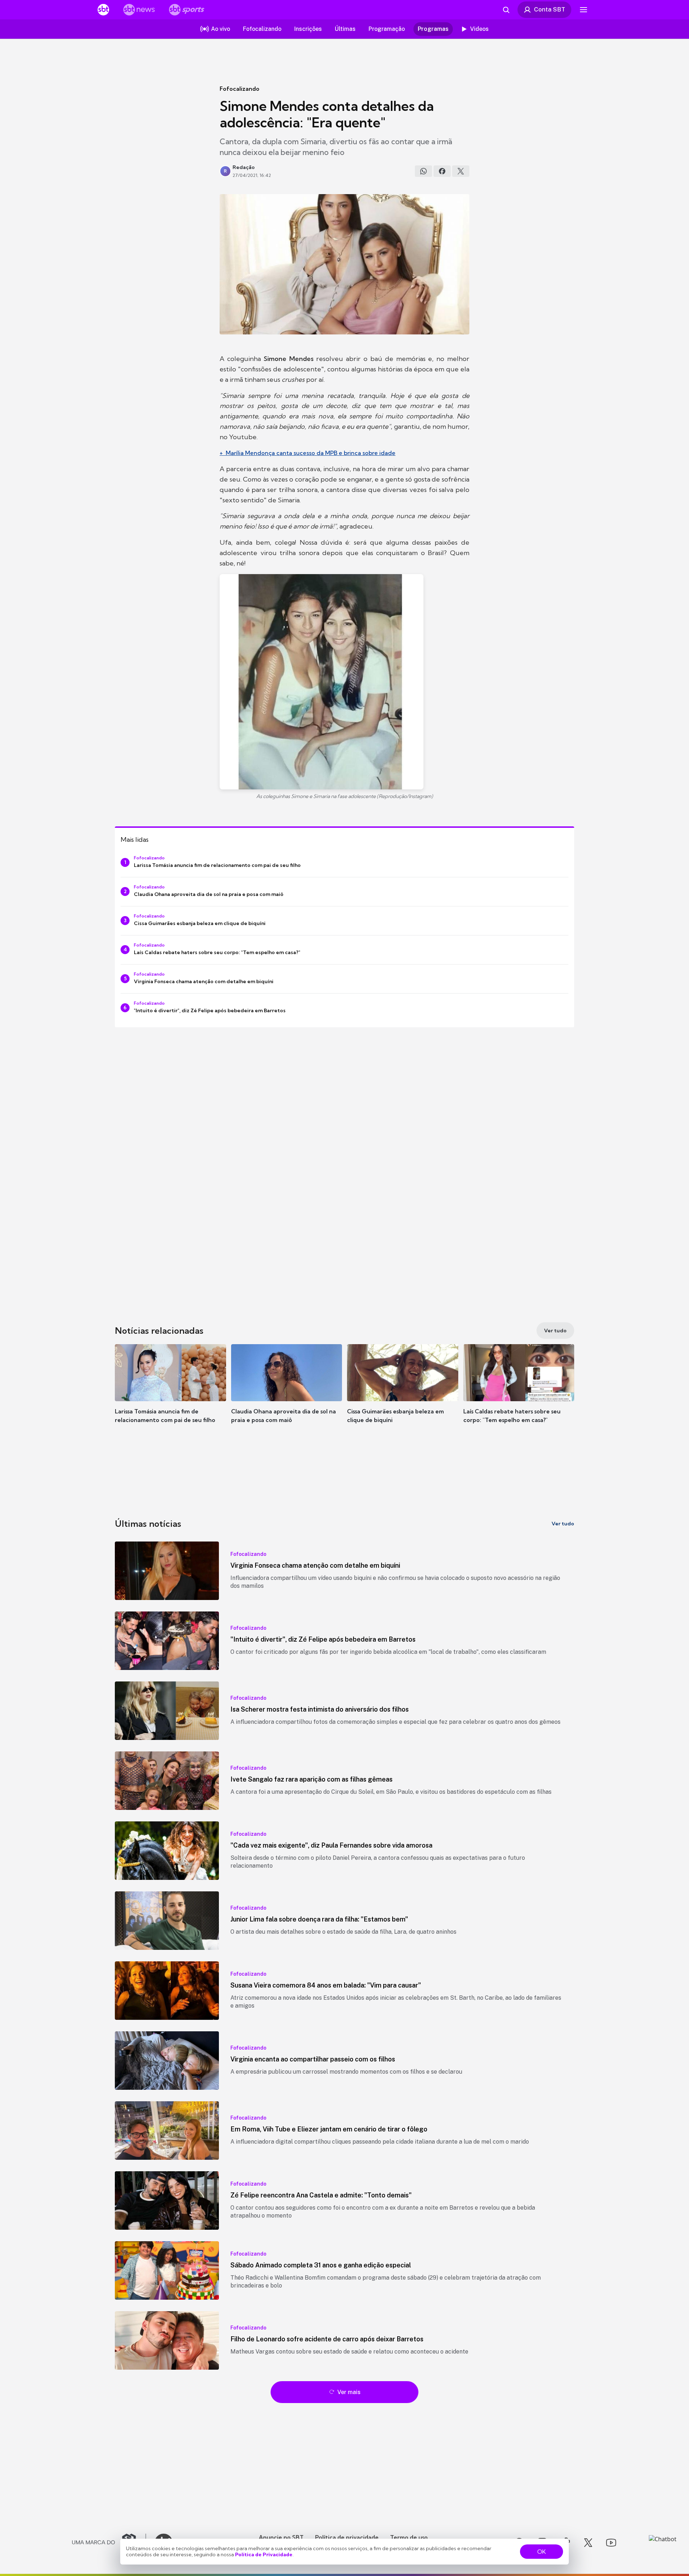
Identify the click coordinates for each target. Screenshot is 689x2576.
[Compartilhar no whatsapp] (423, 171)
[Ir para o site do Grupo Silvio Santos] (109, 2543)
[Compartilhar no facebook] (442, 171)
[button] (170, 1394)
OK (542, 2552)
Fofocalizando (240, 89)
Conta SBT (550, 9)
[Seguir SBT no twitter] (588, 2543)
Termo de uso (409, 2537)
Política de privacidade (347, 2537)
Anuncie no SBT (281, 2537)
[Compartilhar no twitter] (461, 171)
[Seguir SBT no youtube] (611, 2543)
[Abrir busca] (506, 10)
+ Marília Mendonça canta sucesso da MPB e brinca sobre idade (308, 453)
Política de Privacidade (264, 2554)
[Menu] (583, 10)
